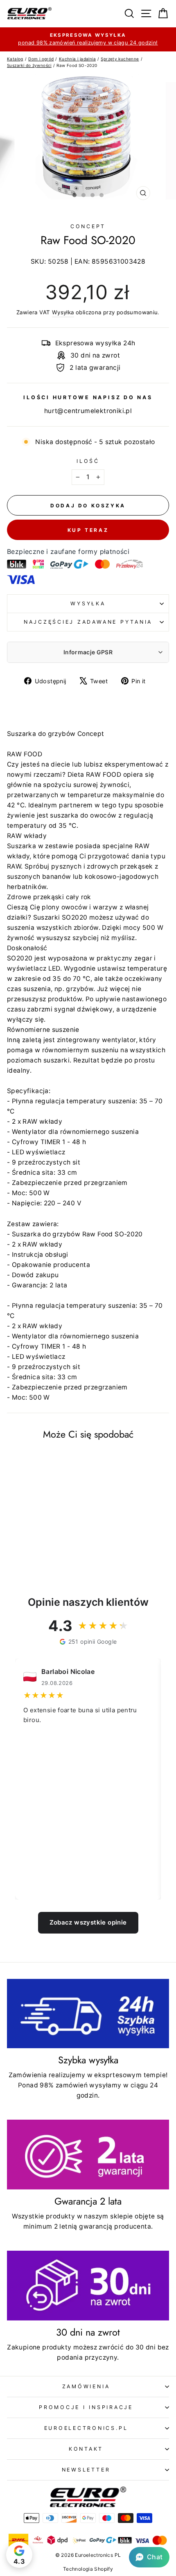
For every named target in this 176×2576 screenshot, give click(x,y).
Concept (88, 226)
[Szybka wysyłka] (88, 2014)
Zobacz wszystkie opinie (88, 1922)
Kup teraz (88, 530)
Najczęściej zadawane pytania (88, 622)
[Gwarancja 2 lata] (88, 2155)
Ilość (88, 461)
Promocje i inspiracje (86, 2407)
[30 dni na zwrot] (88, 2286)
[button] (149, 2557)
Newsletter (86, 2470)
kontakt (86, 2449)
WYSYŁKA (88, 603)
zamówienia (86, 2386)
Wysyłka (63, 312)
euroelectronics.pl (86, 2428)
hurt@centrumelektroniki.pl (88, 411)
